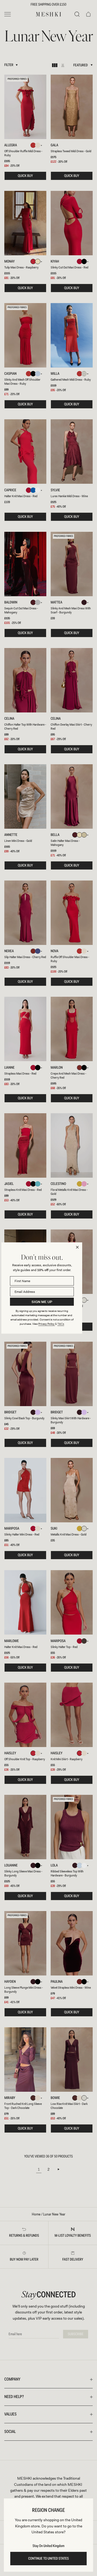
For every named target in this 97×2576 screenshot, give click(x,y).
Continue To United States (49, 2559)
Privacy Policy (47, 1324)
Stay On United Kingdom (48, 2546)
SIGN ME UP (42, 1302)
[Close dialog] (77, 1247)
